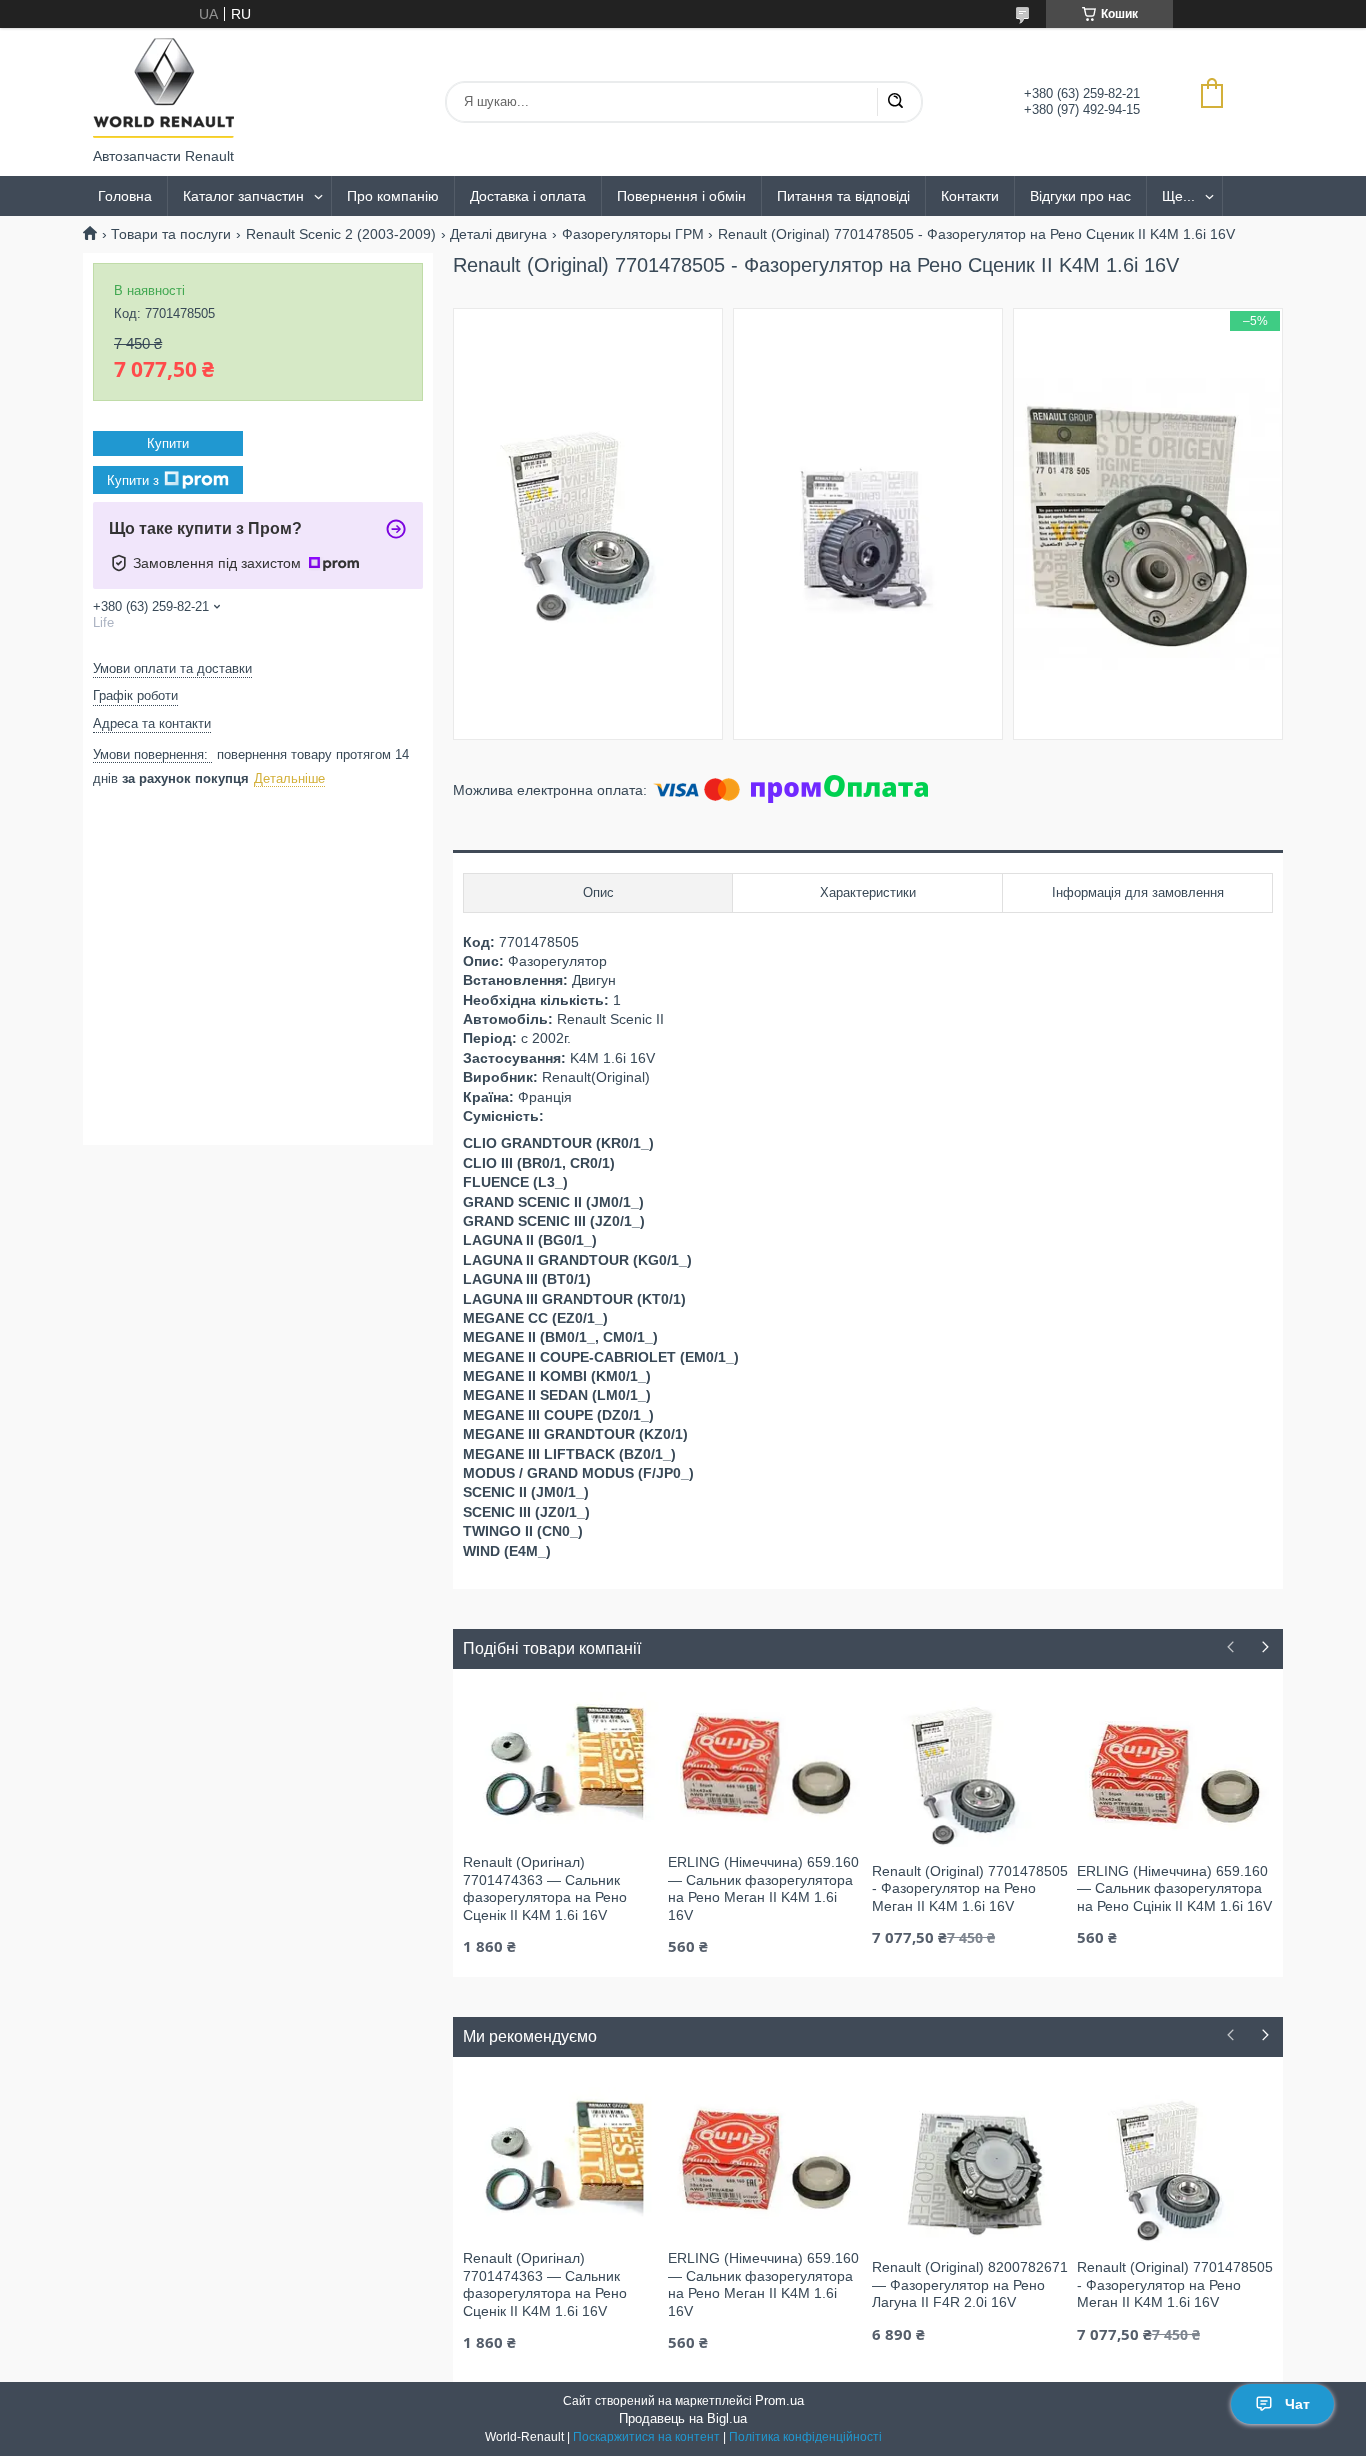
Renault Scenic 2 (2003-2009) (341, 234)
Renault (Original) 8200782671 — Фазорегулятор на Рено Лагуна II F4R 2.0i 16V (970, 2284)
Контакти (970, 196)
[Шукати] (895, 102)
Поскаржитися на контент (646, 2437)
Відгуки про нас (1080, 196)
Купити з (133, 479)
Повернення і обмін (681, 196)
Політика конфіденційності (805, 2437)
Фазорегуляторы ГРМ (633, 234)
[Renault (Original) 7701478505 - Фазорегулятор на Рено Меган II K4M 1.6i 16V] (970, 1773)
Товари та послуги (171, 234)
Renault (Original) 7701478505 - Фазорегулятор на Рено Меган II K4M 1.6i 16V (970, 1888)
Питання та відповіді (843, 196)
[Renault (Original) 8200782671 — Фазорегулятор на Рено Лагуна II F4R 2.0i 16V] (970, 2169)
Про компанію (393, 196)
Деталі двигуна (498, 234)
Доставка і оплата (528, 196)
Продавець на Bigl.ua (683, 2418)
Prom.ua (779, 2400)
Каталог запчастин (243, 196)
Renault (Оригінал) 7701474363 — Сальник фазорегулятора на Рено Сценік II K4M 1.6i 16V (545, 1888)
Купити (168, 443)
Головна (125, 196)
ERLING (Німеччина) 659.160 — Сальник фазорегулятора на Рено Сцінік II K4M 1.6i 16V (1174, 1888)
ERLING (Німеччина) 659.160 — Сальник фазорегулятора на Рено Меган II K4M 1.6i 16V (763, 1888)
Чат (1297, 2404)
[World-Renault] (163, 88)
